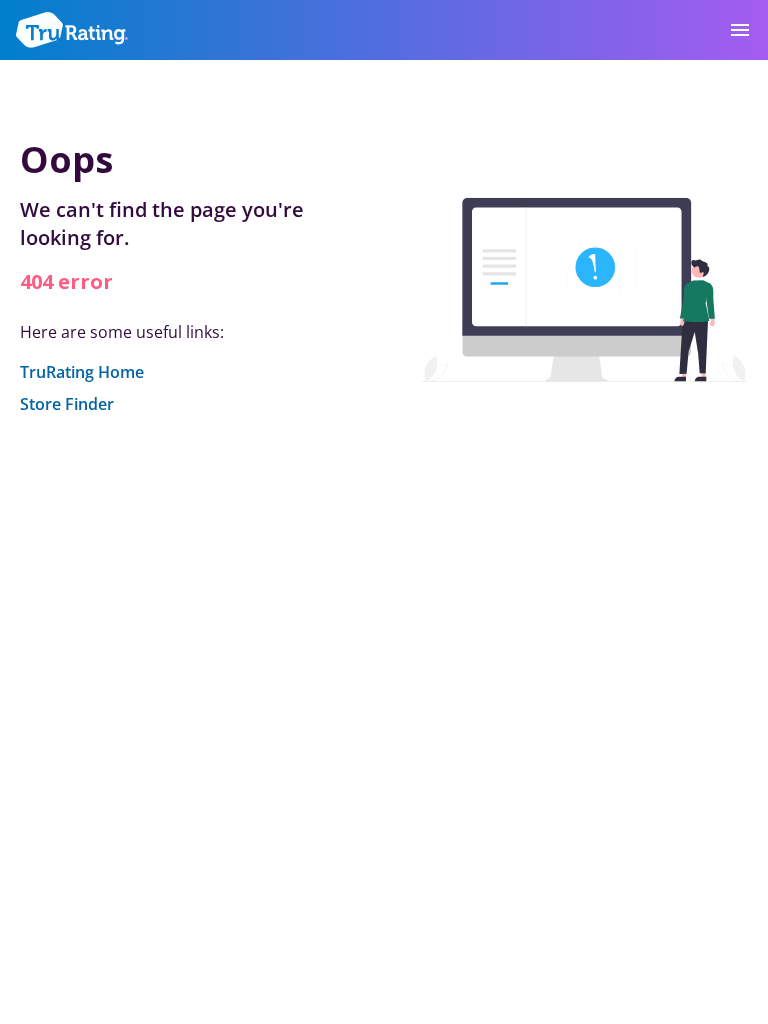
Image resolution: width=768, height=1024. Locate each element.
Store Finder (67, 404)
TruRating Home (82, 372)
